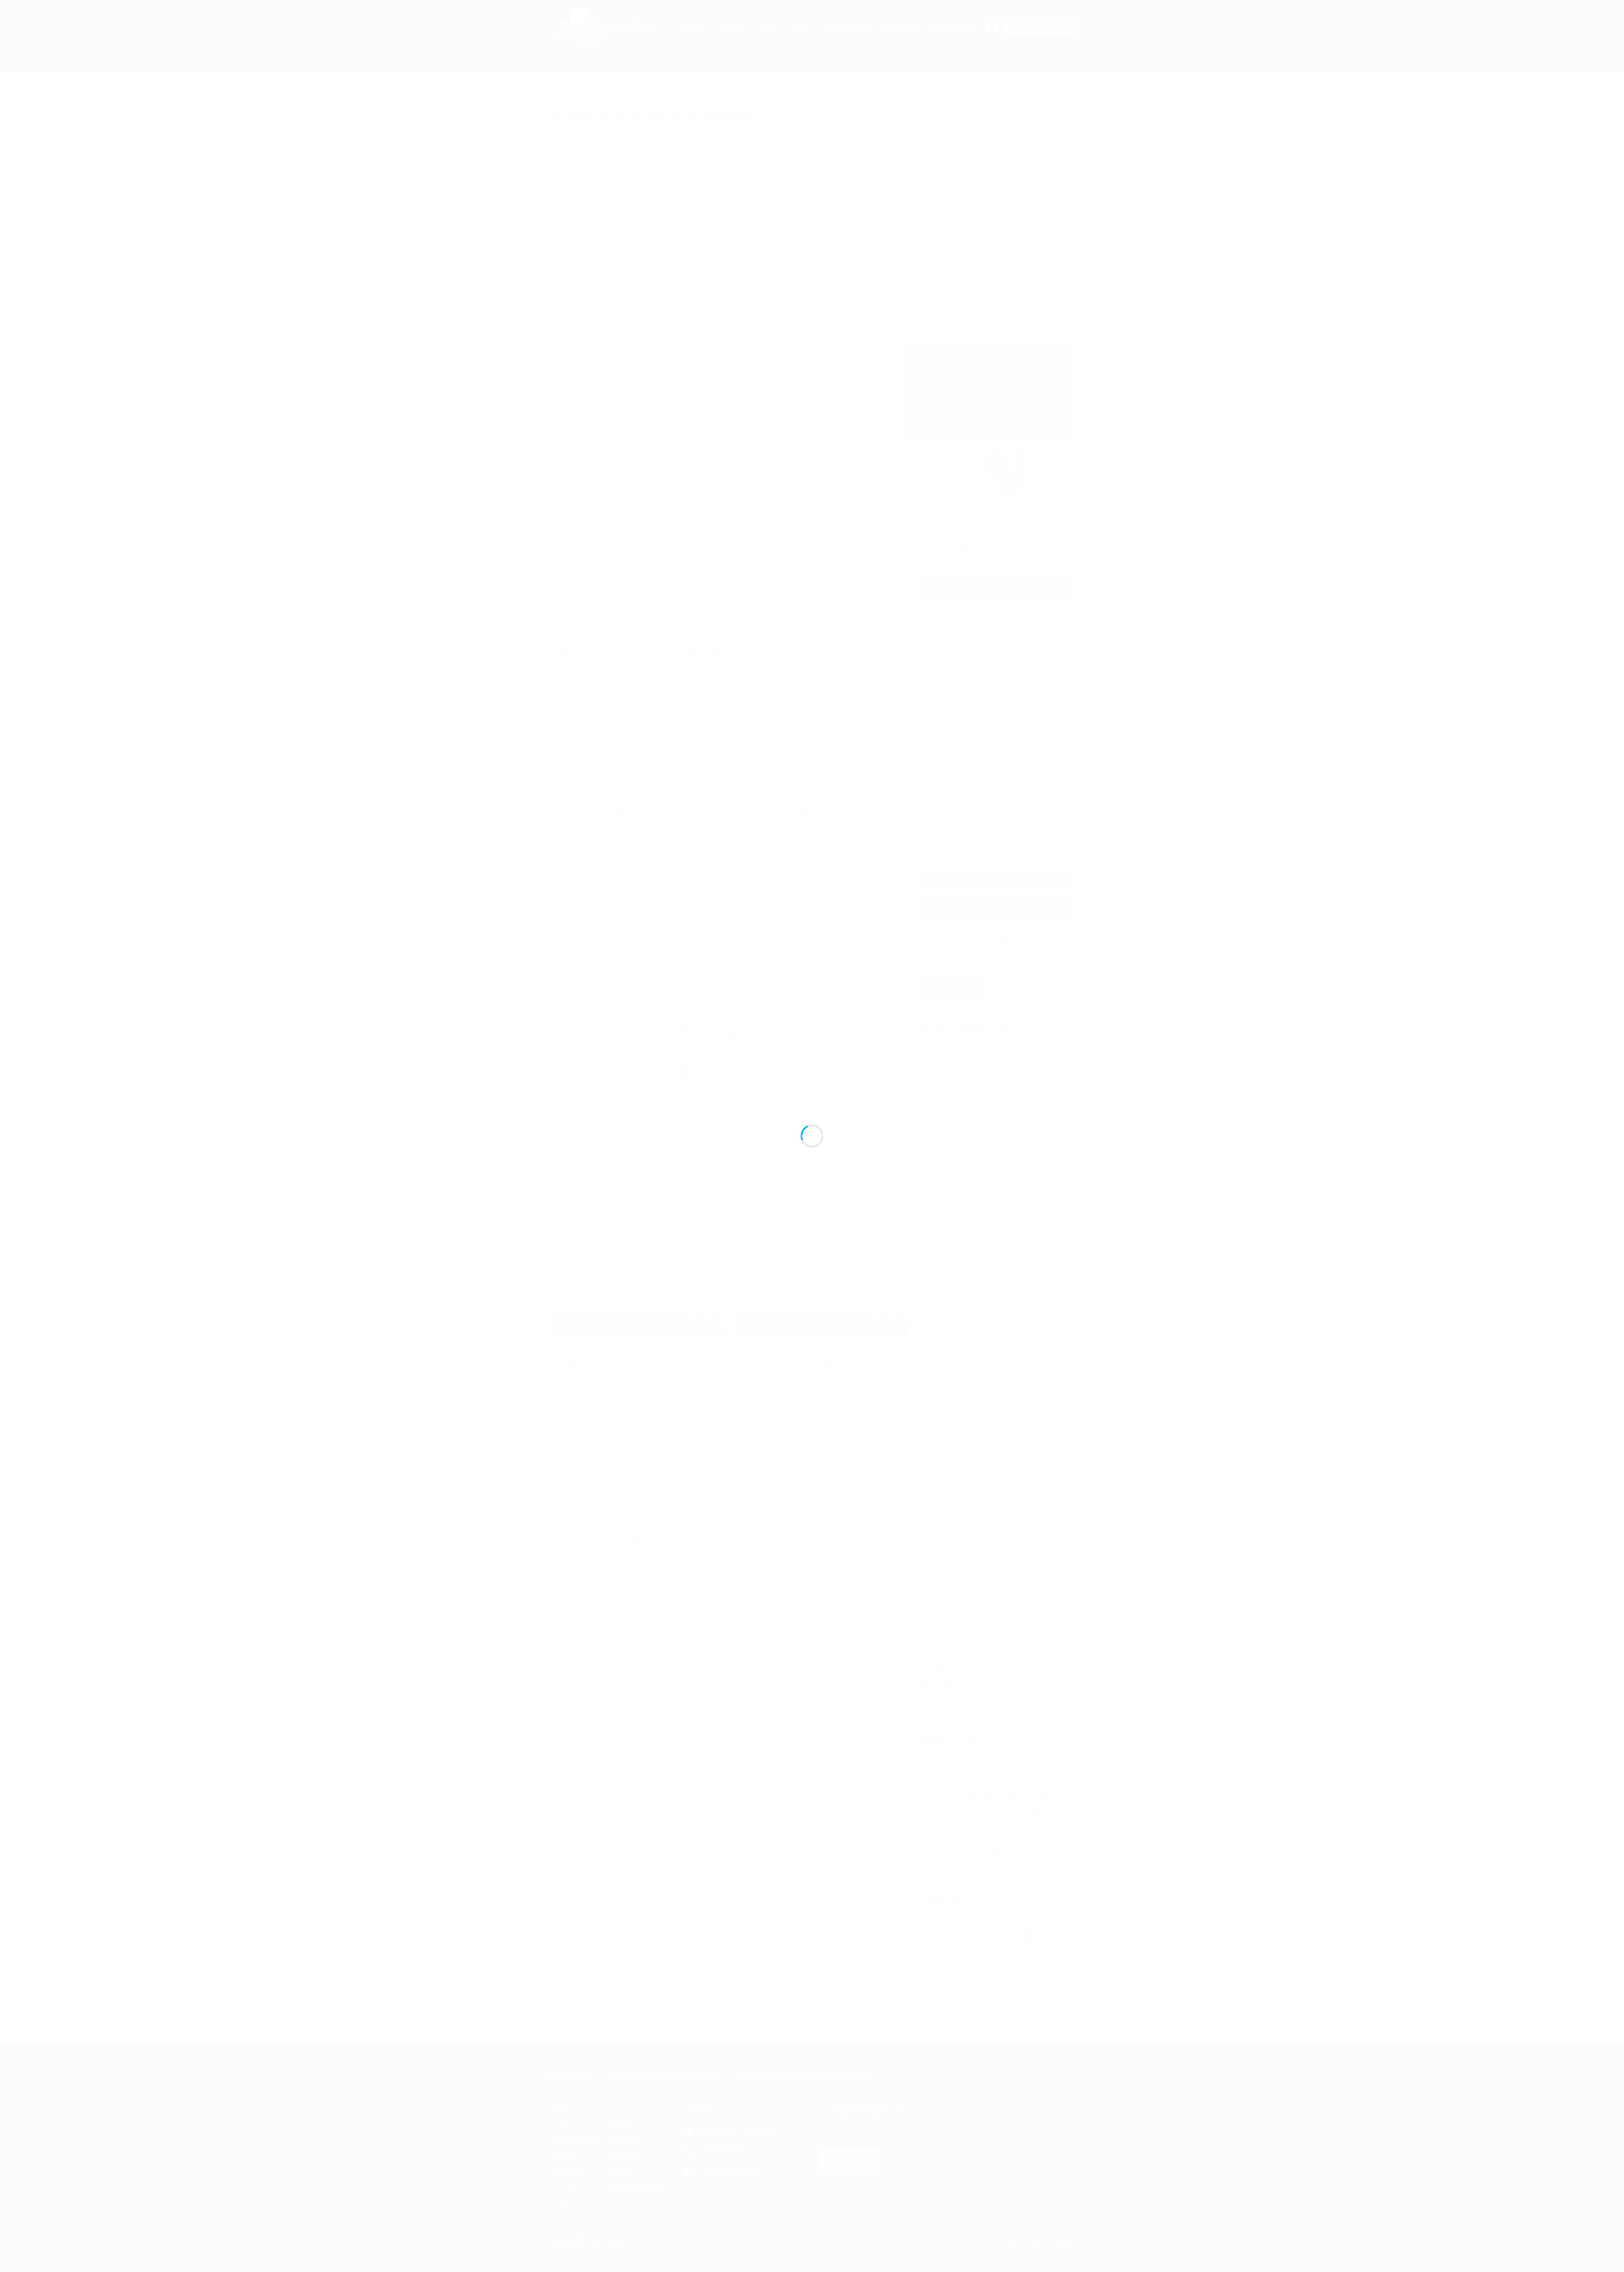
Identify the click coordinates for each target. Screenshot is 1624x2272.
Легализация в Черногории (967, 1125)
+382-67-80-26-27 (1017, 533)
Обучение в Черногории (967, 1366)
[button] (730, 1044)
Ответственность (640, 2186)
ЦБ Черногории (954, 1467)
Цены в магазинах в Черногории (979, 1480)
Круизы (626, 2157)
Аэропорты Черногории (962, 1061)
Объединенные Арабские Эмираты (978, 1137)
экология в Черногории (961, 1518)
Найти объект (576, 2142)
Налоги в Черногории (963, 1328)
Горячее (627, 2127)
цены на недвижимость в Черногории (982, 1175)
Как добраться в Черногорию (975, 1302)
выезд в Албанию (952, 1087)
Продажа (694, 27)
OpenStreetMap (864, 1137)
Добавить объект (1039, 27)
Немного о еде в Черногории (974, 1340)
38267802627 (961, 28)
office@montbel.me (1008, 560)
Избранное (900, 27)
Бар (712, 101)
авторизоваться (725, 1554)
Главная (561, 101)
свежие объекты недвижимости (737, 855)
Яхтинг (940, 1505)
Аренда (734, 27)
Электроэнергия (955, 1493)
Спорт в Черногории (961, 1416)
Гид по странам (846, 27)
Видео (940, 1264)
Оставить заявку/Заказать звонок (998, 588)
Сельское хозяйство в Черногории (982, 1404)
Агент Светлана (997, 514)
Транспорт (946, 1429)
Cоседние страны (952, 1048)
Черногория (944, 1188)
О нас (801, 27)
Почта (564, 2201)
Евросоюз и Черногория (967, 1290)
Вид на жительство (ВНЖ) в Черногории (991, 1251)
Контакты (569, 2172)
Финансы (944, 1442)
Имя (934, 612)
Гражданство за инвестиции (972, 1277)
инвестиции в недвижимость (968, 1112)
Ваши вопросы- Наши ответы (974, 1239)
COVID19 (944, 1201)
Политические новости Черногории (983, 1391)
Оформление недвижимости (972, 1378)
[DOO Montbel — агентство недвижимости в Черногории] (608, 43)
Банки (940, 1213)
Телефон (941, 688)
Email (936, 650)
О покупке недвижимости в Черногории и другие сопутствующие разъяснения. (698, 922)
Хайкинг (942, 1454)
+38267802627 (722, 2151)
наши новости (643, 855)
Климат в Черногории (962, 1315)
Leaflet (842, 1137)
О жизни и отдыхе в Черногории (979, 1353)
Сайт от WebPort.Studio (1039, 2240)
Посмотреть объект (636, 1309)
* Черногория (607, 101)
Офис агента (574, 2127)
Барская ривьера (667, 101)
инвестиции (943, 1099)
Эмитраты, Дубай (956, 1150)
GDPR (564, 2186)
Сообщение (945, 725)
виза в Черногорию (955, 1074)
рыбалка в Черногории (960, 1163)
